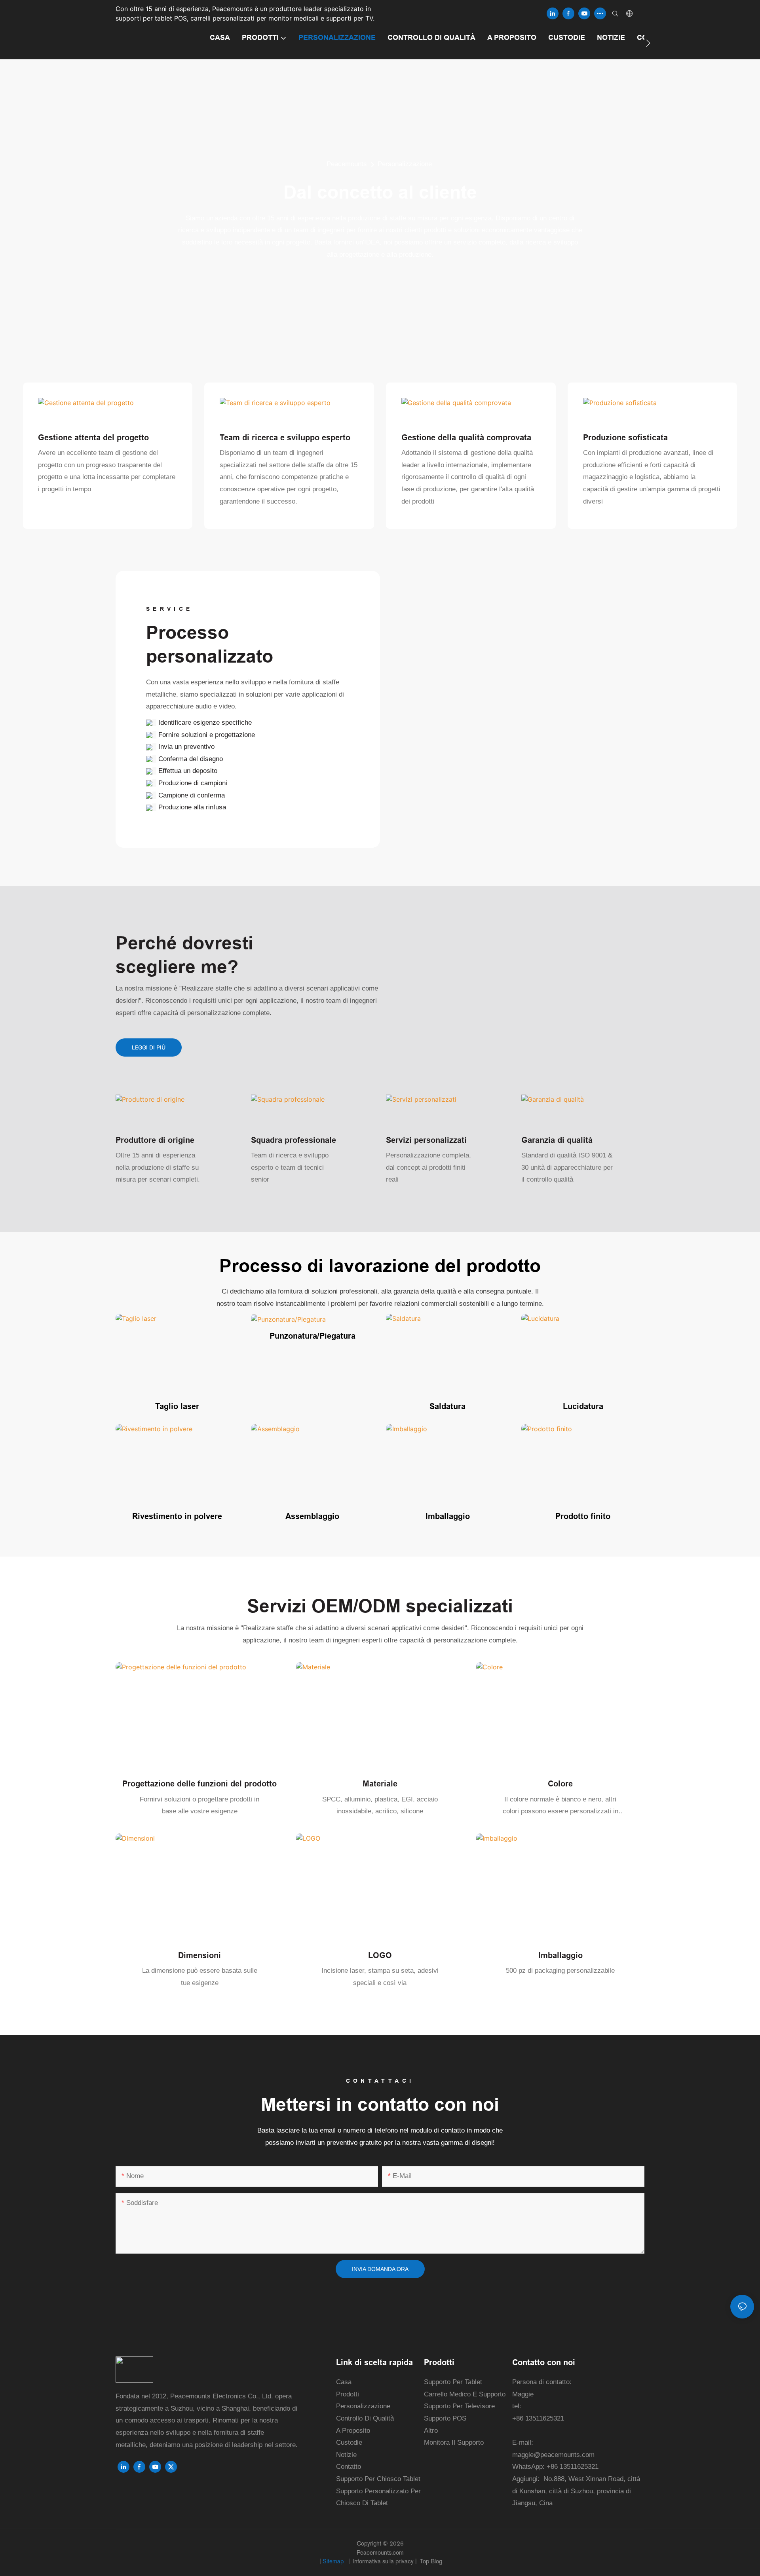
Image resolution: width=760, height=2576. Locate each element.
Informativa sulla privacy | (385, 2561)
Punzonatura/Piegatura (313, 1336)
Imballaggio (448, 1516)
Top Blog (430, 2561)
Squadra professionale (294, 1140)
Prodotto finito (583, 1516)
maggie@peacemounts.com (553, 2455)
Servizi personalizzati (426, 1140)
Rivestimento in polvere (177, 1516)
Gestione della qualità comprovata (466, 438)
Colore (560, 1784)
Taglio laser (177, 1406)
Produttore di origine (155, 1140)
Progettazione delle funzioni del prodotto (199, 1784)
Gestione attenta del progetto (93, 438)
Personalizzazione (405, 164)
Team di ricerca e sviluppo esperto (285, 438)
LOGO (380, 1955)
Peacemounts (347, 164)
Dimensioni (199, 1955)
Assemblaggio (312, 1516)
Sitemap (334, 2561)
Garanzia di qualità (557, 1140)
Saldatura (447, 1406)
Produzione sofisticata (625, 438)
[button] (648, 43)
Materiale (380, 1784)
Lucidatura (583, 1406)
